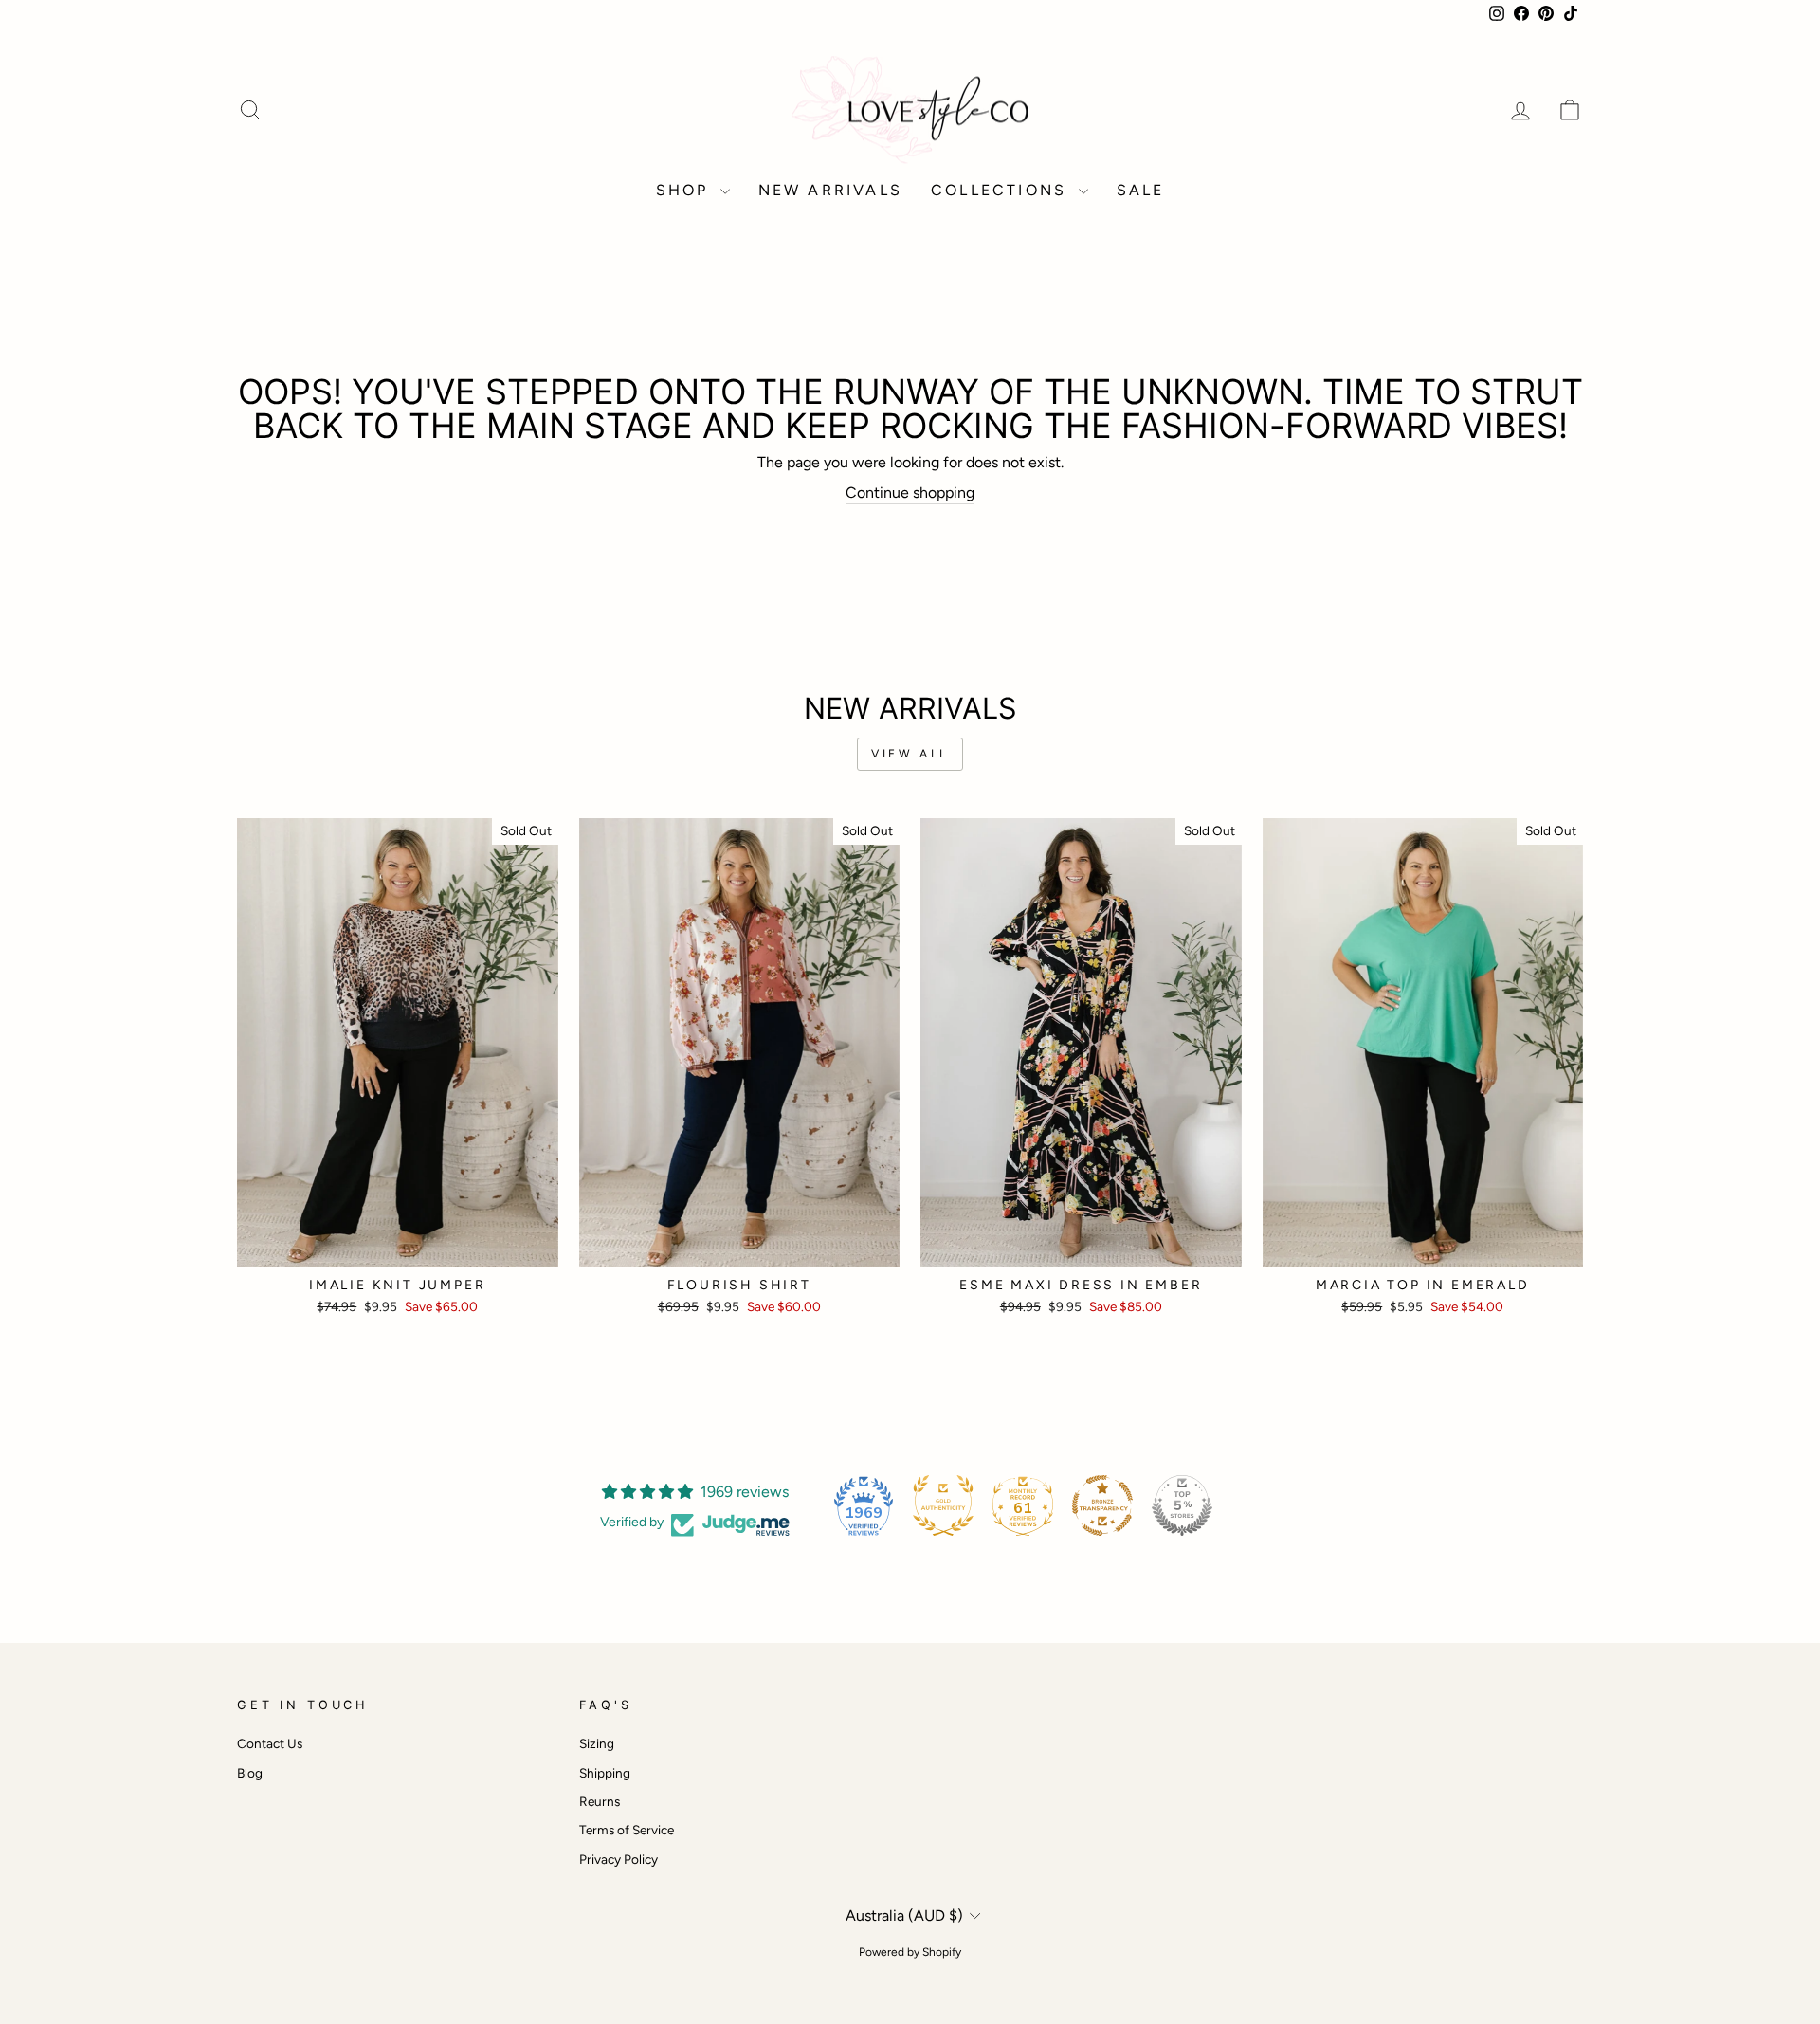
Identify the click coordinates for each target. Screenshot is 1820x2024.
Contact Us (270, 1743)
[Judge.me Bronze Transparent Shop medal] (1102, 1505)
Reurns (600, 1801)
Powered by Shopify (910, 1952)
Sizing (597, 1743)
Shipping (605, 1773)
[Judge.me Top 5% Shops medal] (1182, 1505)
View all (910, 754)
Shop (686, 190)
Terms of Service (627, 1830)
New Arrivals (830, 190)
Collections (1002, 190)
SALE (1141, 190)
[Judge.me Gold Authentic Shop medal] (943, 1505)
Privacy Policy (619, 1859)
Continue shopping (910, 492)
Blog (250, 1773)
